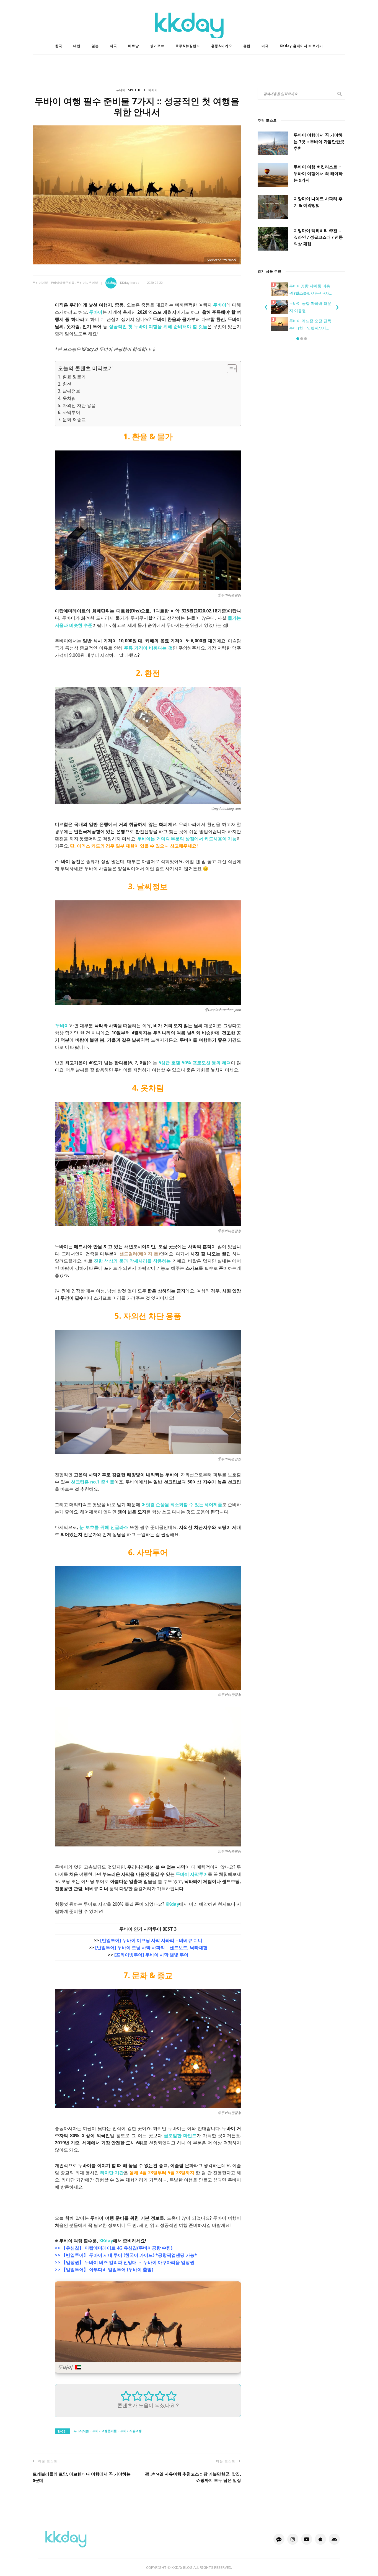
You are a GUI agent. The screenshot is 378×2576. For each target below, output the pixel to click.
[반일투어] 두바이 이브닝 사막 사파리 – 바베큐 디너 (151, 1940)
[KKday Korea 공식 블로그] (66, 2539)
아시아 (153, 90)
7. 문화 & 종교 (72, 419)
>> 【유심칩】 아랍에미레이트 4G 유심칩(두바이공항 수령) (114, 2248)
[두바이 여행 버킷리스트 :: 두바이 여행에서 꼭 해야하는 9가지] (273, 175)
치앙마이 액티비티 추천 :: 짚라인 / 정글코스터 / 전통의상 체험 (318, 237)
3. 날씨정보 (69, 391)
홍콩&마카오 (222, 46)
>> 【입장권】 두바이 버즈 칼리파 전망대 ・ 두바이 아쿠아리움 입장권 (125, 2262)
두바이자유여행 (87, 283)
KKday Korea (130, 283)
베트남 (134, 46)
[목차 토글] (229, 369)
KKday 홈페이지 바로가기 (301, 46)
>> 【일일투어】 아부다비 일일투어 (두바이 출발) (104, 2270)
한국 (59, 46)
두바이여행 (40, 283)
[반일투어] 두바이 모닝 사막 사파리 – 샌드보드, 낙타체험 (151, 1948)
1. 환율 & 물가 (72, 377)
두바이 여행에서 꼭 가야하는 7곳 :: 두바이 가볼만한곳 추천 (319, 141)
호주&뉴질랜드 (188, 46)
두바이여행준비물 (62, 283)
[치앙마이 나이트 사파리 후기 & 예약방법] (273, 207)
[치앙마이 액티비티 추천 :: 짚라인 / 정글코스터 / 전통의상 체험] (273, 239)
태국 (113, 46)
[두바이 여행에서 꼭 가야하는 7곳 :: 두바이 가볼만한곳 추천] (273, 143)
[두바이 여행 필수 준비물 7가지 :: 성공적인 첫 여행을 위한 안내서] (137, 194)
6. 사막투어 (69, 412)
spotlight (137, 90)
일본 (95, 46)
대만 (77, 46)
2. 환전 (65, 384)
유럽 (247, 46)
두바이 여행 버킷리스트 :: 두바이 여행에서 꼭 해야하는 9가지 (318, 173)
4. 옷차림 (67, 398)
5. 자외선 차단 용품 (77, 405)
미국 (265, 46)
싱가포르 (157, 46)
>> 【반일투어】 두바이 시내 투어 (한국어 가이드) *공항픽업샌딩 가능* (126, 2255)
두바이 (121, 90)
